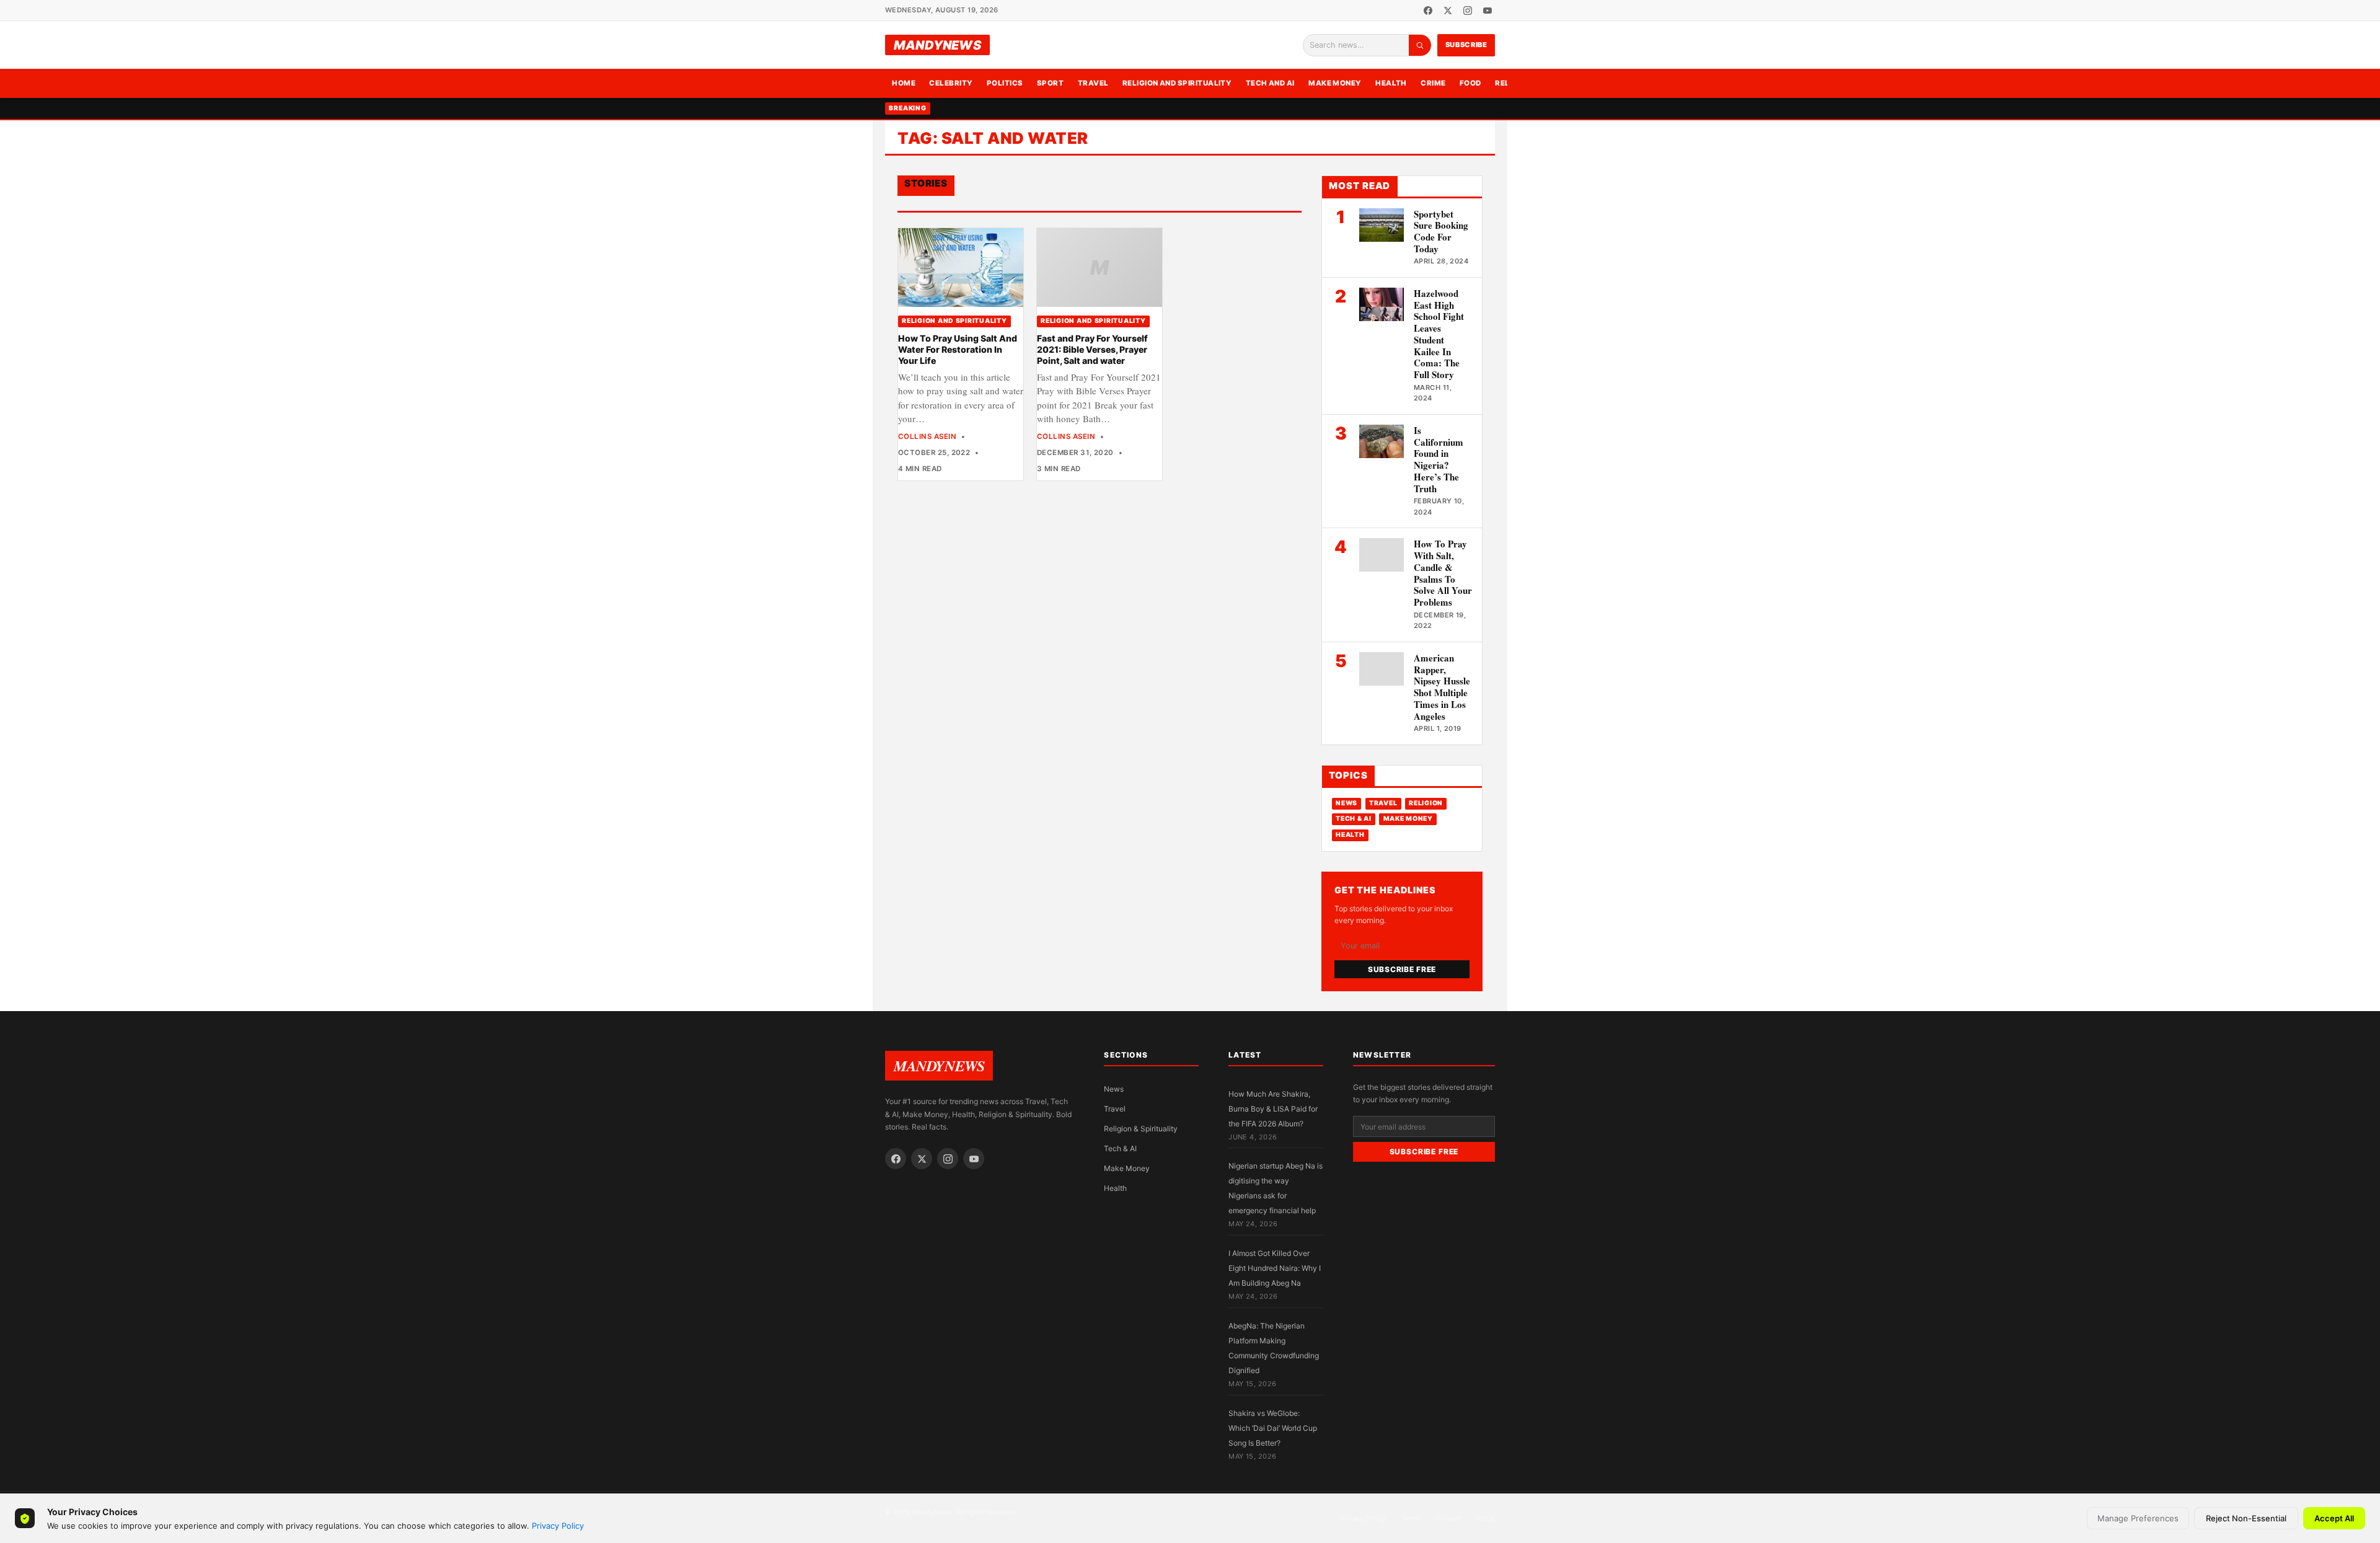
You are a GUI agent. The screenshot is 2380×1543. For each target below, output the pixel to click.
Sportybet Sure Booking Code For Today (1441, 231)
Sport (1050, 83)
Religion (1426, 803)
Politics (1005, 83)
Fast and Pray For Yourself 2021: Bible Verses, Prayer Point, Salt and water (1092, 350)
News (1346, 803)
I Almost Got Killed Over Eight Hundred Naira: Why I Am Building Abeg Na (1275, 1268)
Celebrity (951, 83)
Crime (1433, 83)
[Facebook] (1428, 11)
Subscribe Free (1402, 969)
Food (1470, 83)
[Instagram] (1468, 11)
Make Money (1335, 83)
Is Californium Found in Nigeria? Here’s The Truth (1439, 459)
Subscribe (1466, 45)
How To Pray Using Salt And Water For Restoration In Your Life (958, 350)
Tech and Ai (1270, 83)
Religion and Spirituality (1177, 83)
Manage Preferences (2138, 1518)
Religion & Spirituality (1141, 1129)
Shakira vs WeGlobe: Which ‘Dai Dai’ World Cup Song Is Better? (1273, 1428)
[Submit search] (1420, 45)
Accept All (2334, 1518)
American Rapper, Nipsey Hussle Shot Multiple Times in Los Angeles (1442, 687)
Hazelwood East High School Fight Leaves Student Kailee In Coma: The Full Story (1439, 334)
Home (904, 83)
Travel (1093, 83)
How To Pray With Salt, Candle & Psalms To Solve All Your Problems (1443, 573)
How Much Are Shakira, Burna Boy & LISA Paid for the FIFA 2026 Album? (1273, 1109)
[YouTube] (1487, 11)
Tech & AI (1354, 819)
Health (1391, 83)
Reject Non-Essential (2246, 1518)
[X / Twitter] (1448, 11)
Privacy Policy (558, 1526)
